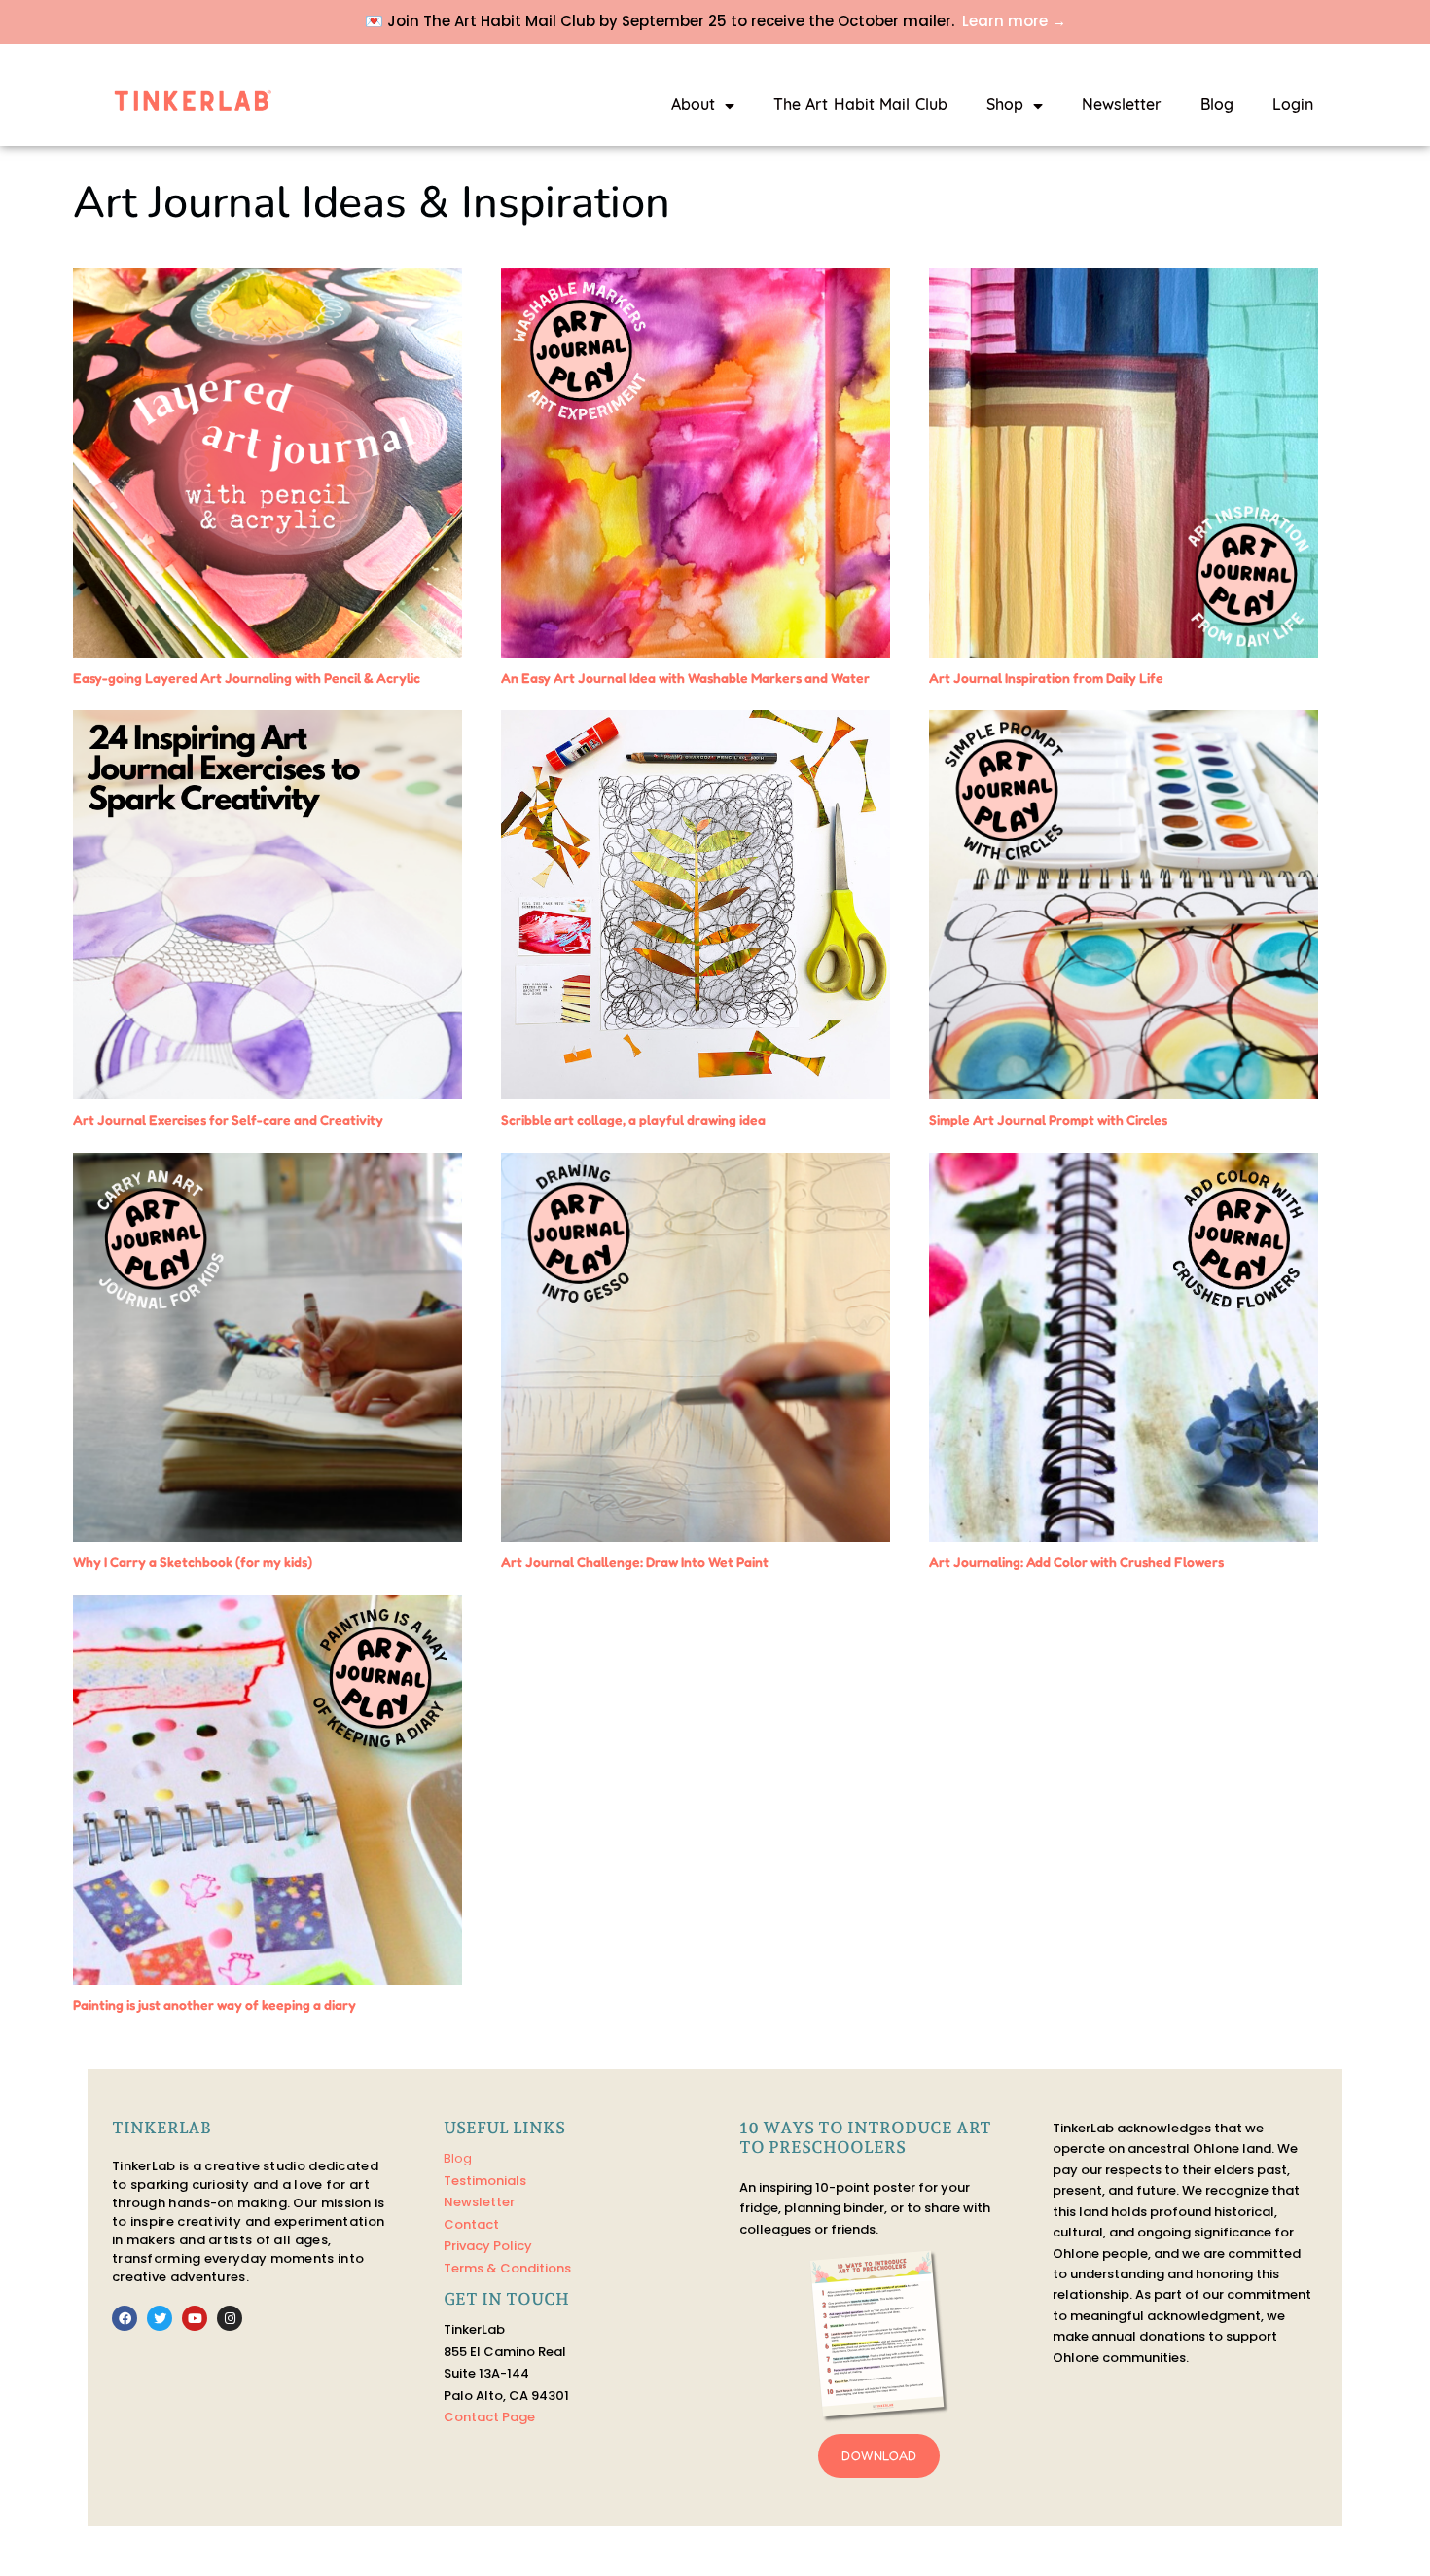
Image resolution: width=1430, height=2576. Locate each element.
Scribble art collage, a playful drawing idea (633, 1119)
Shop (1005, 106)
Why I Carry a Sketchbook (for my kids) (193, 1562)
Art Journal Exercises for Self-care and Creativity (228, 1119)
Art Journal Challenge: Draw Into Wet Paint (635, 1562)
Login (1293, 106)
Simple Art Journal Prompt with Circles (1048, 1119)
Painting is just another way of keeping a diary (214, 2004)
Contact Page (489, 2417)
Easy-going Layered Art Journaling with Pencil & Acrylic (247, 678)
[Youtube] (195, 2318)
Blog (1217, 106)
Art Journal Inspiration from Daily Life (1046, 678)
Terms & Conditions (507, 2268)
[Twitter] (160, 2318)
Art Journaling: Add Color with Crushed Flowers (1076, 1562)
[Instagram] (230, 2318)
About (693, 106)
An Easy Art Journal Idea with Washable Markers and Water (685, 678)
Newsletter (1122, 106)
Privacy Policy (488, 2246)
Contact (471, 2224)
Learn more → (1014, 21)
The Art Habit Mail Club (860, 106)
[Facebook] (125, 2318)
